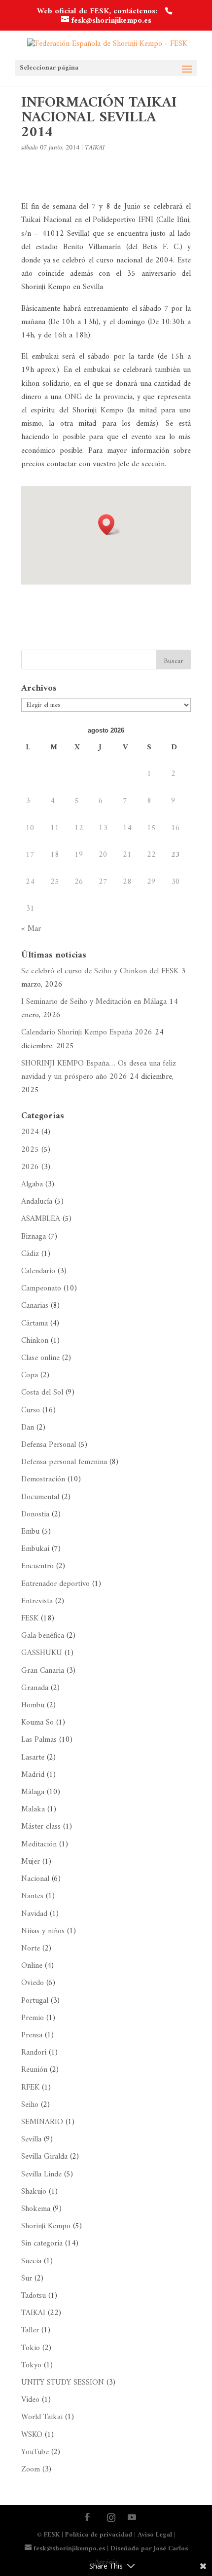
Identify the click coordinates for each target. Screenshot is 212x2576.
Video (30, 2400)
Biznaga (34, 1237)
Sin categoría (42, 2244)
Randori (34, 2053)
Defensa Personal (49, 1445)
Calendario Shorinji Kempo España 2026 (87, 1032)
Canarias (35, 1306)
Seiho (30, 2105)
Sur (27, 2279)
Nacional (35, 1879)
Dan (28, 1428)
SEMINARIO (42, 2122)
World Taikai (42, 2417)
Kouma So (37, 1723)
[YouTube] (132, 2519)
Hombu (33, 1705)
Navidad (34, 1914)
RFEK (30, 2088)
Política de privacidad (99, 2535)
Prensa (32, 2035)
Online (32, 1966)
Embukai (35, 1549)
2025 (30, 1150)
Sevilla (31, 2139)
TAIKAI (95, 148)
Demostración (43, 1479)
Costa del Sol (42, 1393)
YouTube (35, 2452)
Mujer (31, 1862)
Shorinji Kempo (46, 2226)
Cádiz (30, 1254)
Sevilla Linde (41, 2174)
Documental (40, 1497)
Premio (33, 2018)
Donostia (35, 1514)
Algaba (32, 1184)
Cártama (35, 1324)
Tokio (31, 2348)
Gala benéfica (43, 1636)
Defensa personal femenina (64, 1462)
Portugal (35, 2001)
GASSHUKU (42, 1653)
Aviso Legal (155, 2535)
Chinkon (35, 1341)
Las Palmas (39, 1740)
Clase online (40, 1358)
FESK (30, 1619)
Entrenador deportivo (55, 1584)
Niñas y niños (43, 1931)
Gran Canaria (43, 1671)
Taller (30, 2330)
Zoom (31, 2469)
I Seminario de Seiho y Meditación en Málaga (94, 1002)
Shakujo (34, 2192)
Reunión (34, 2070)
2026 (30, 1167)
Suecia (31, 2261)
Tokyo (31, 2365)
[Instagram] (111, 2518)
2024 (30, 1132)
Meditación (39, 1844)
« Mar (31, 929)
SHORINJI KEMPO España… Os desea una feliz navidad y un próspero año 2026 (99, 1070)
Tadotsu (34, 2296)
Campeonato (41, 1288)
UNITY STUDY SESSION (63, 2383)
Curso (31, 1410)
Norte (31, 1949)
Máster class (41, 1827)
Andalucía (37, 1202)
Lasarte (33, 1758)
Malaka (33, 1809)
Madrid (33, 1775)
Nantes (32, 1896)
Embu (30, 1532)
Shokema (36, 2209)
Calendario (38, 1271)
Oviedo (33, 1983)
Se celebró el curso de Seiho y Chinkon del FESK (100, 971)
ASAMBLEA (41, 1219)
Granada (35, 1688)
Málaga (33, 1792)
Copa (30, 1375)
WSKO (32, 2435)
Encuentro (37, 1566)
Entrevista (37, 1601)
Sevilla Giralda (44, 2157)
